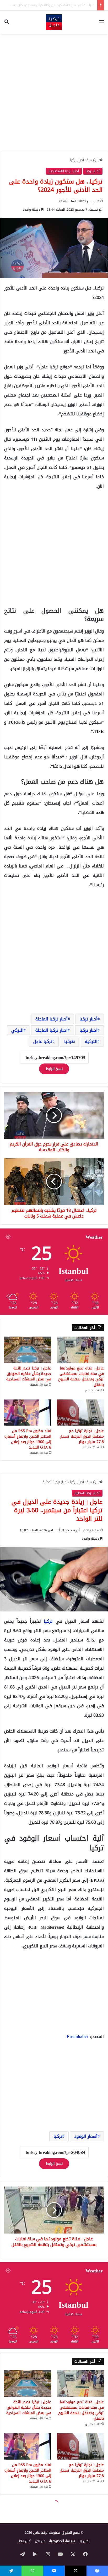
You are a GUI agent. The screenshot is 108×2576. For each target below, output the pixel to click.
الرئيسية (93, 160)
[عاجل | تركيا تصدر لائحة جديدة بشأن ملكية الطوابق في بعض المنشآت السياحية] (28, 1350)
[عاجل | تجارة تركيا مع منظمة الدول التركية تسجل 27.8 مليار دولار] (80, 1413)
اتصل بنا (85, 2541)
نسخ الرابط (54, 1069)
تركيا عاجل (43, 1041)
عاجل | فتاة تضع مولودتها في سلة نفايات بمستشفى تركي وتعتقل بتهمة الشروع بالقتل (81, 1376)
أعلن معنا (25, 2541)
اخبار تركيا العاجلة (52, 1030)
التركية (91, 1041)
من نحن (40, 2541)
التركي (17, 1030)
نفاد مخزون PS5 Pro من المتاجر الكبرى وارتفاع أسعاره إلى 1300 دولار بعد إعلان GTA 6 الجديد (28, 1439)
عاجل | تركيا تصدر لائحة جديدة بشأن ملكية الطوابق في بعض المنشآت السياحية (29, 1374)
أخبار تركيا (77, 160)
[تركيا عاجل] (54, 22)
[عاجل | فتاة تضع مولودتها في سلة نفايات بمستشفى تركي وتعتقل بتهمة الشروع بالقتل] (80, 1350)
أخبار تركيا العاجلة (52, 1019)
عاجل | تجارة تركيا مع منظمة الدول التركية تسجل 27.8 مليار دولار (82, 1436)
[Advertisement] (54, 93)
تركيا (69, 1041)
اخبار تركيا (88, 1030)
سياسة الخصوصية (62, 2541)
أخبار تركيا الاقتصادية (64, 171)
